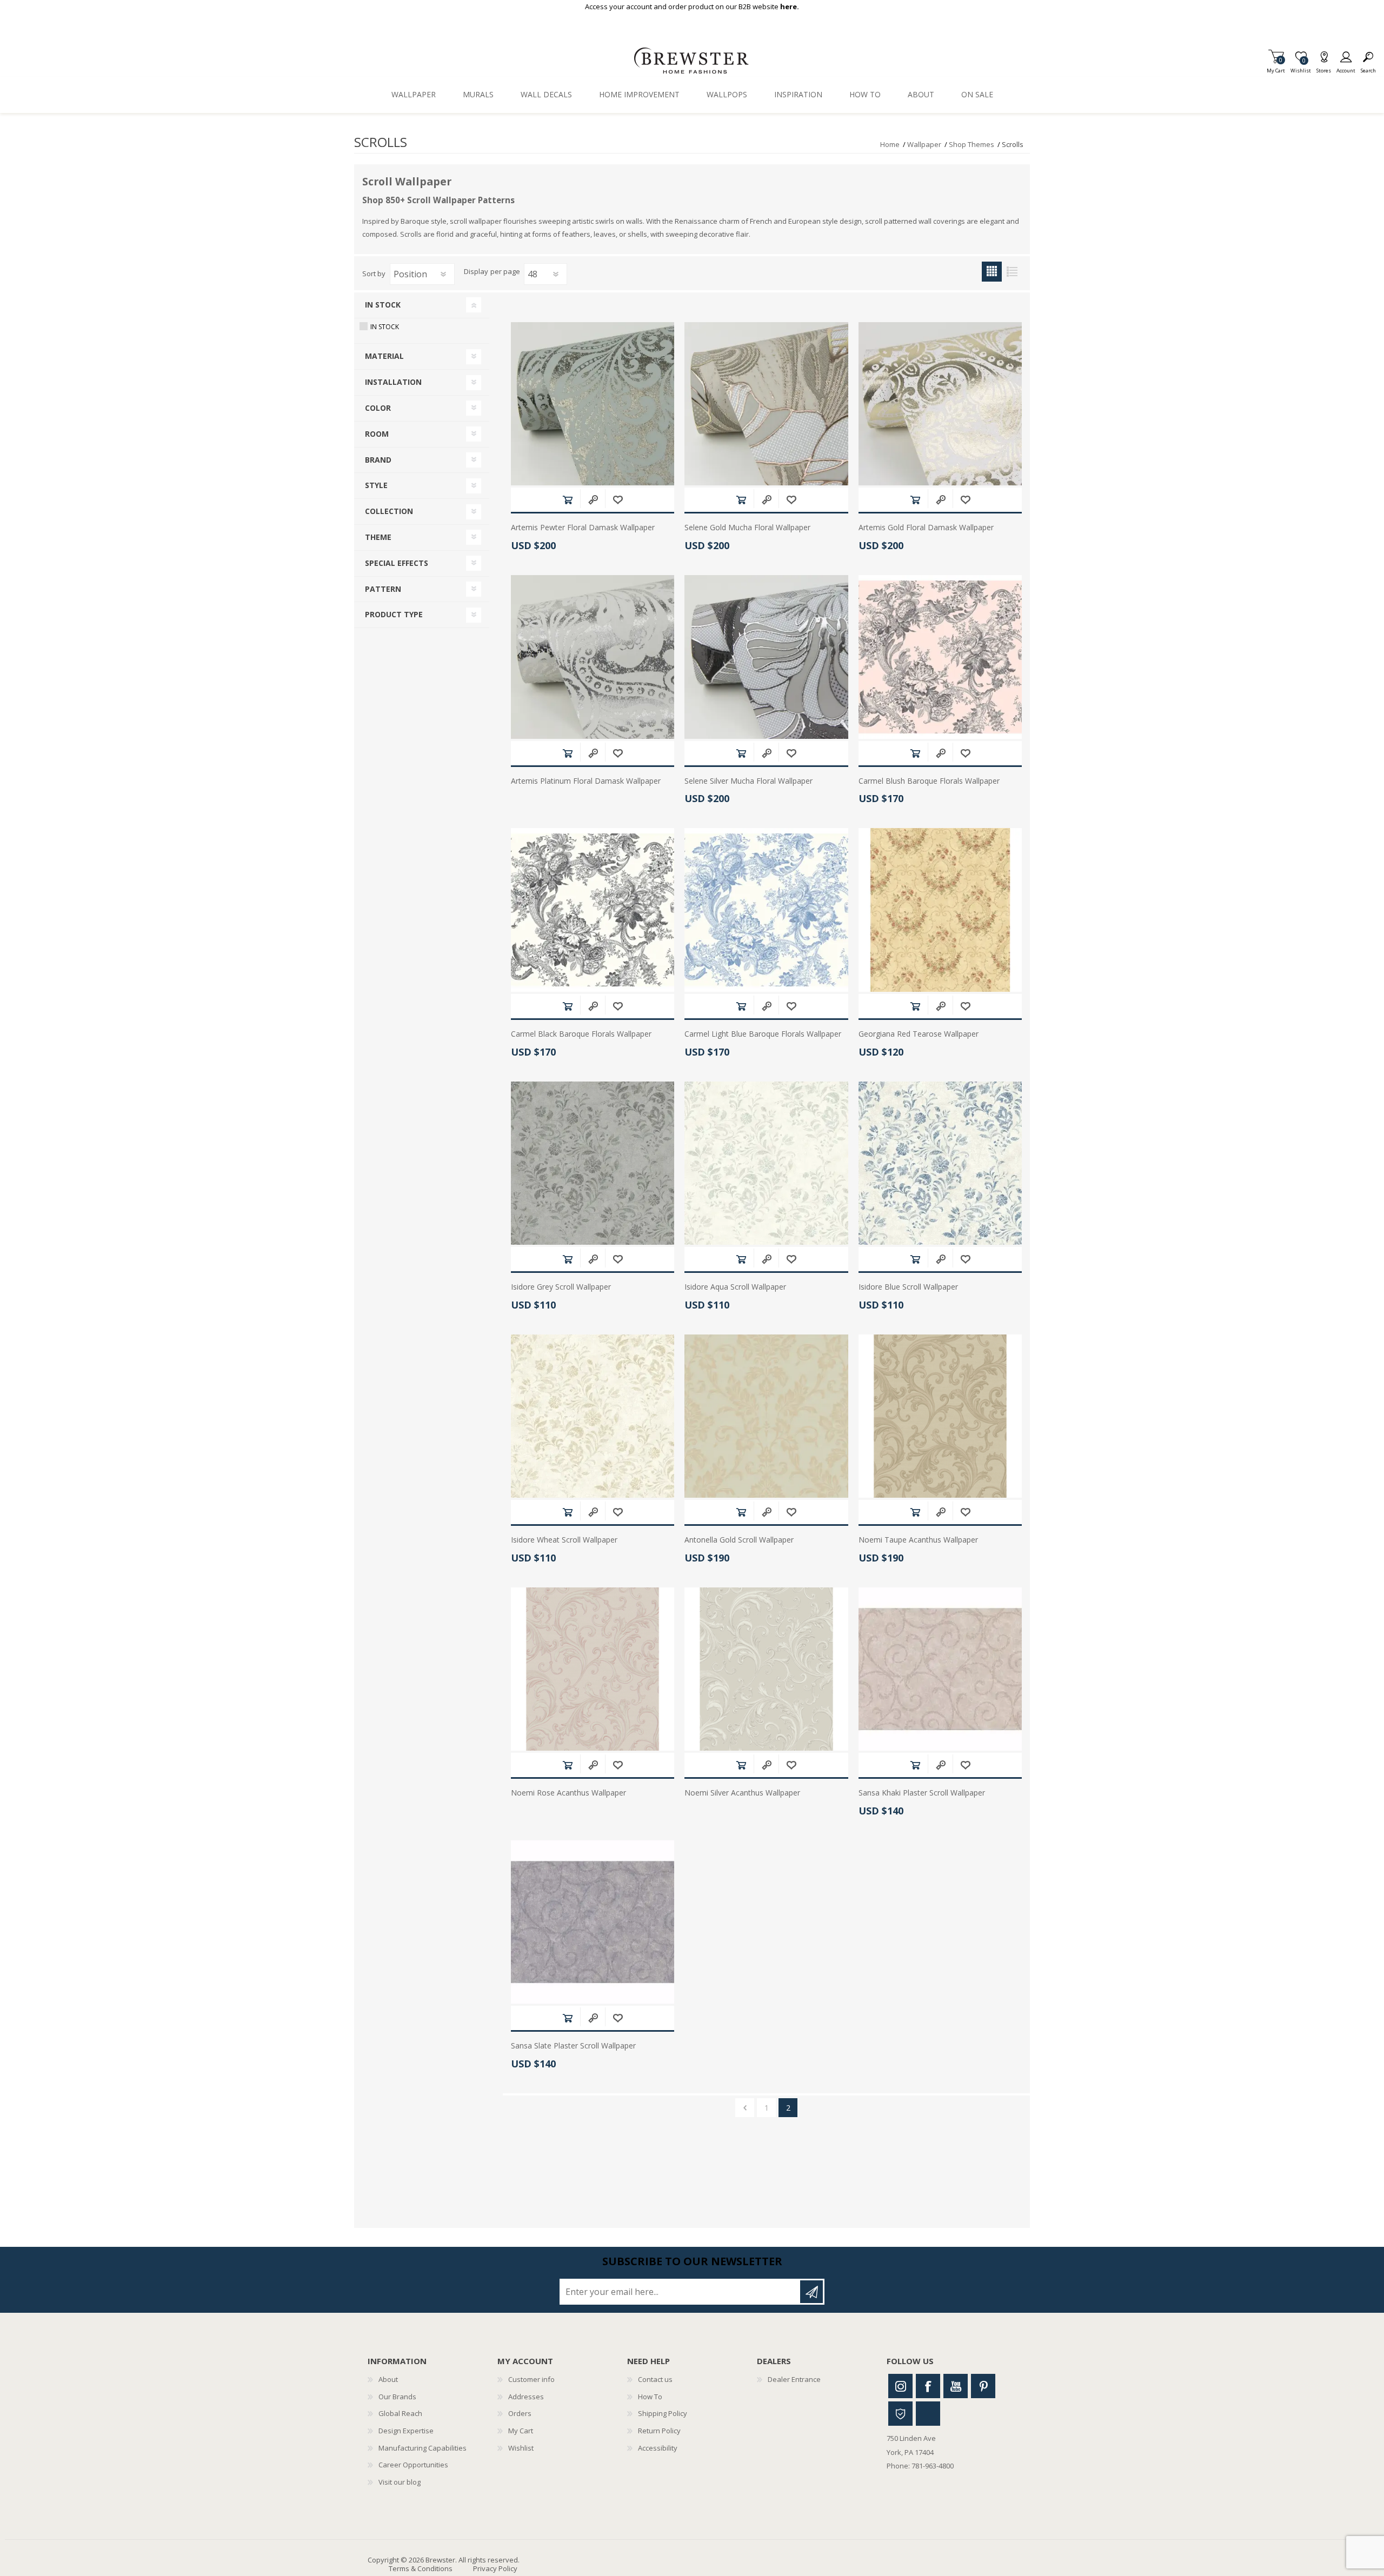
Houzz (900, 2414)
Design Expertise (406, 2431)
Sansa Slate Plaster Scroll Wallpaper (573, 2046)
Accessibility (658, 2448)
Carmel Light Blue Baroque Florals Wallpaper (763, 1034)
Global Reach (400, 2413)
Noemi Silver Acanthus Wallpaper (742, 1793)
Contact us (655, 2379)
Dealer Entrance (794, 2379)
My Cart (1276, 67)
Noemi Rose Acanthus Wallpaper (568, 1793)
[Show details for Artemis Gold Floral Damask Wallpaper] (940, 404)
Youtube (956, 2386)
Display (476, 272)
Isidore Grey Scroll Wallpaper (561, 1287)
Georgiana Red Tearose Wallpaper (919, 1034)
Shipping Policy (663, 2413)
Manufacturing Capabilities (422, 2448)
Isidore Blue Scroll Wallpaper (908, 1287)
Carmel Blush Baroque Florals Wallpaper (929, 781)
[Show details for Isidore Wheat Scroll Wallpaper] (593, 1416)
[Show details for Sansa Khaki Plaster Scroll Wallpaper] (940, 1669)
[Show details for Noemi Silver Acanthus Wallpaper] (766, 1669)
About (388, 2379)
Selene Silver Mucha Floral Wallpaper (748, 781)
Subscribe (811, 2292)
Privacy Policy (495, 2568)
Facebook (928, 2386)
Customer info (531, 2379)
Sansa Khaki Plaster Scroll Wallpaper (922, 1793)
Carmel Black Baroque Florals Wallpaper (581, 1034)
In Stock (385, 327)
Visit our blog (400, 2482)
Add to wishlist (618, 500)
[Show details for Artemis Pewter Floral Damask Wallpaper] (593, 404)
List (1012, 272)
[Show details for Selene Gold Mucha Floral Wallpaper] (766, 404)
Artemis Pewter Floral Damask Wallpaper (583, 528)
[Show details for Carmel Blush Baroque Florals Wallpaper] (940, 657)
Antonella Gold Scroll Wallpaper (739, 1540)
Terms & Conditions (421, 2568)
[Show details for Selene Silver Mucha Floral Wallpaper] (766, 657)
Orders (520, 2413)
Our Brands (397, 2397)
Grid (992, 272)
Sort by (374, 273)
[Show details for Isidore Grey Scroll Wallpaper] (593, 1163)
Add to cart (567, 500)
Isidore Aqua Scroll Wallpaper (735, 1287)
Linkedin (928, 2414)
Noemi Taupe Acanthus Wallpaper (918, 1540)
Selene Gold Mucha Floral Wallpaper (747, 528)
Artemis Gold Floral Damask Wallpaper (926, 528)
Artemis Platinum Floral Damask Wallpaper (586, 781)
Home (890, 144)
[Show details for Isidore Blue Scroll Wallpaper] (940, 1163)
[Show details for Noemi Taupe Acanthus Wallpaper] (940, 1416)
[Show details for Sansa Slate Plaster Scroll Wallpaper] (593, 1922)
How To (650, 2397)
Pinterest (983, 2386)
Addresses (526, 2397)
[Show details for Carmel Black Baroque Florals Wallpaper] (593, 910)
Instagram (900, 2386)
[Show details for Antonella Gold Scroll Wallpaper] (766, 1416)
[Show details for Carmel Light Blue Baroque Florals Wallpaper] (766, 910)
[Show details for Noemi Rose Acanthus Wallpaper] (593, 1669)
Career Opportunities (413, 2465)
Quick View (593, 500)
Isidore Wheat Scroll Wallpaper (564, 1540)
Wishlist (521, 2448)
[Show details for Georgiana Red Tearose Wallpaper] (940, 910)
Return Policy (659, 2431)
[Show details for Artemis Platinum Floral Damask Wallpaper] (593, 657)
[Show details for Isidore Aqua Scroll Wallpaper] (766, 1163)
